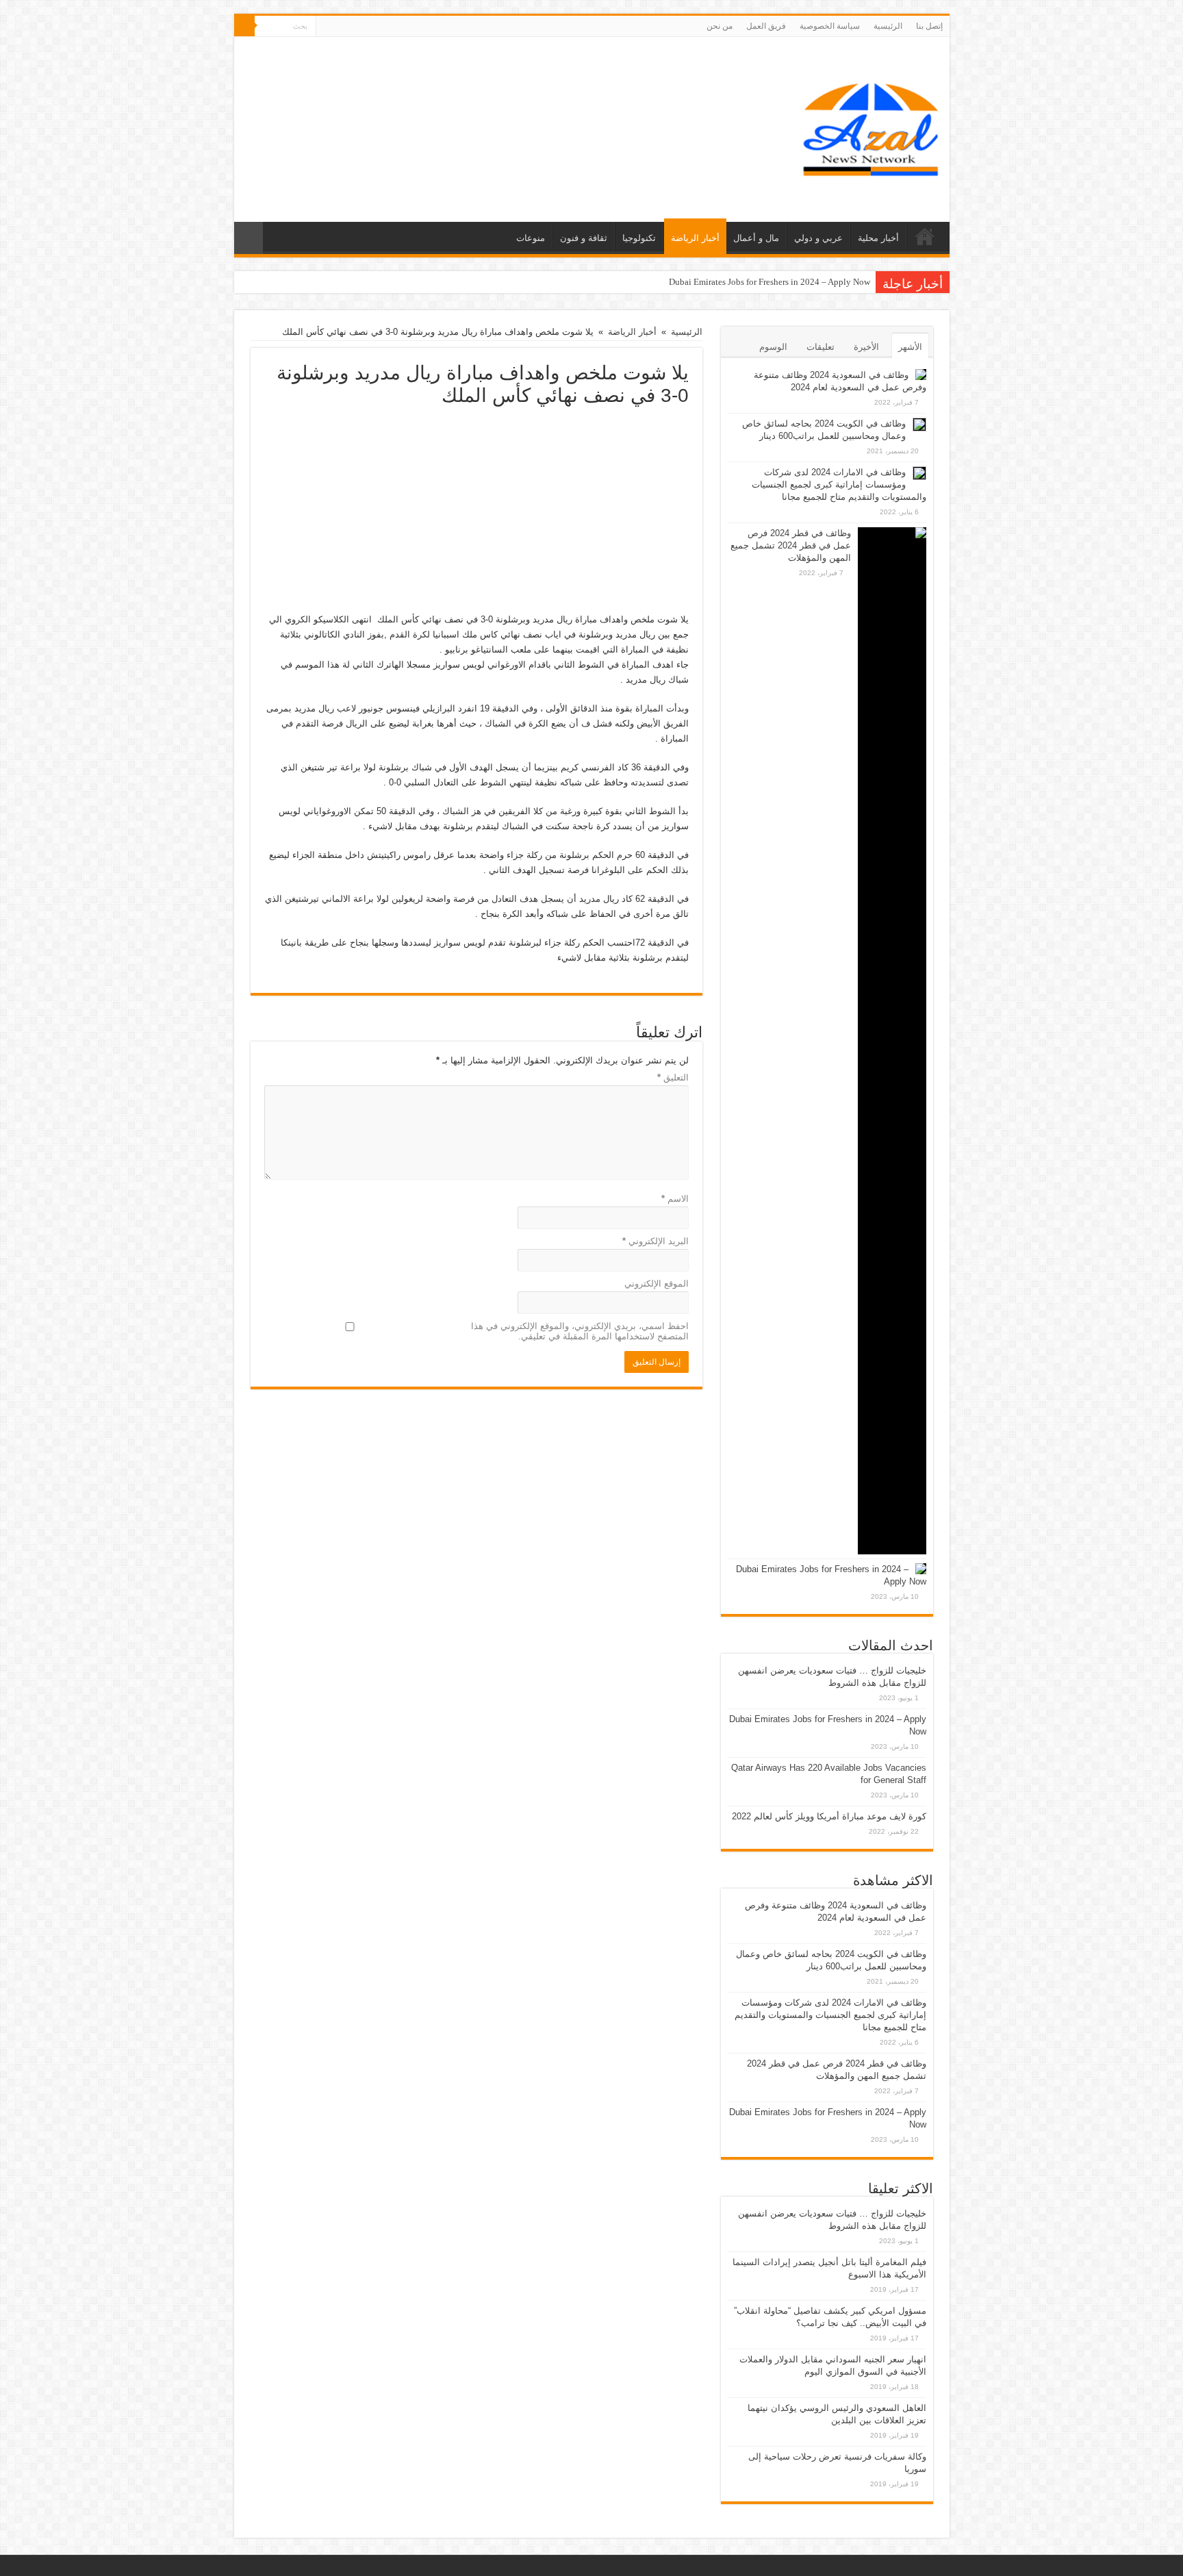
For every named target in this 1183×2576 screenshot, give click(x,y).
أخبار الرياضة (695, 238)
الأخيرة (866, 347)
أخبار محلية (878, 238)
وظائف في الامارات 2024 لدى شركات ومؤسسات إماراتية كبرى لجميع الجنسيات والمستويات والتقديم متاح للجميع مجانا (839, 484)
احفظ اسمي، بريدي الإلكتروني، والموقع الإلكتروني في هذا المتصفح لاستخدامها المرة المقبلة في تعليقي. (580, 1331)
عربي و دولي (818, 238)
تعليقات (821, 347)
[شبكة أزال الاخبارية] (871, 127)
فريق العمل (766, 26)
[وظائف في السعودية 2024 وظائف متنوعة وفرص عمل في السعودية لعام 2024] (921, 375)
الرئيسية (888, 26)
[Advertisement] (476, 509)
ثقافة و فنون (584, 238)
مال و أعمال (756, 238)
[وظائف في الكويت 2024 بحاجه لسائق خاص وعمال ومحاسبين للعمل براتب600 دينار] (919, 425)
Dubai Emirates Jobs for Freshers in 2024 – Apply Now (769, 282)
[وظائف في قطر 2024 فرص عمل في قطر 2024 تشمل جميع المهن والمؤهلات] (892, 1041)
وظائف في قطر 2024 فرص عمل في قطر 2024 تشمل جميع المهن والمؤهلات (791, 545)
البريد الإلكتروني (656, 1241)
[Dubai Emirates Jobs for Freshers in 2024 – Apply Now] (921, 1569)
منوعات (531, 238)
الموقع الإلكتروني (657, 1284)
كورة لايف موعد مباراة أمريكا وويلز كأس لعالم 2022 (829, 1816)
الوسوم (773, 347)
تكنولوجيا (639, 238)
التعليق (673, 1077)
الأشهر (910, 347)
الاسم (675, 1199)
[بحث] (244, 26)
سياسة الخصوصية (830, 26)
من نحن (720, 26)
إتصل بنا (929, 26)
